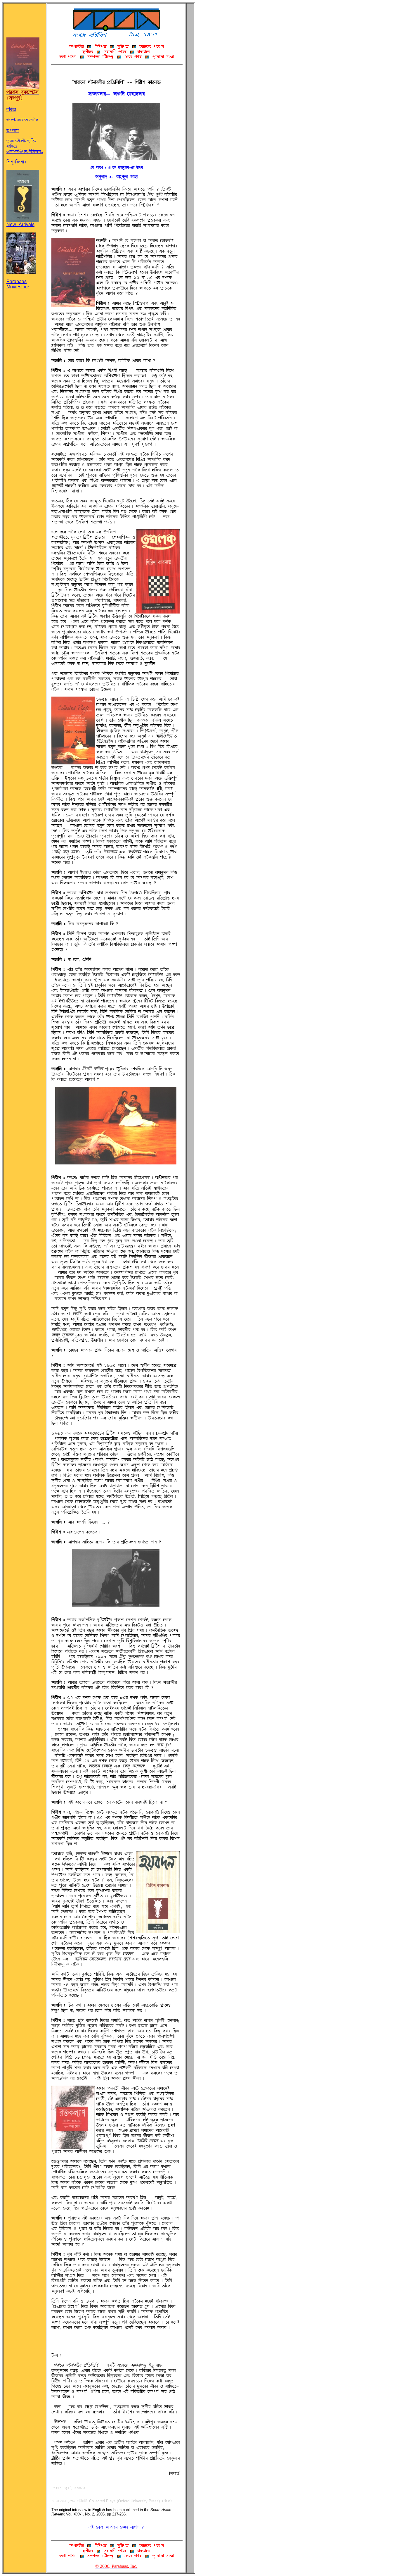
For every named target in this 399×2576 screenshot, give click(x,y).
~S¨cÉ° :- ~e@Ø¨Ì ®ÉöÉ (116, 177)
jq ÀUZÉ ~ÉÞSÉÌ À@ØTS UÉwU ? (116, 2527)
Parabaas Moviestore (18, 284)
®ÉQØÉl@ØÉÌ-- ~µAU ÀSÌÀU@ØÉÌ (116, 94)
